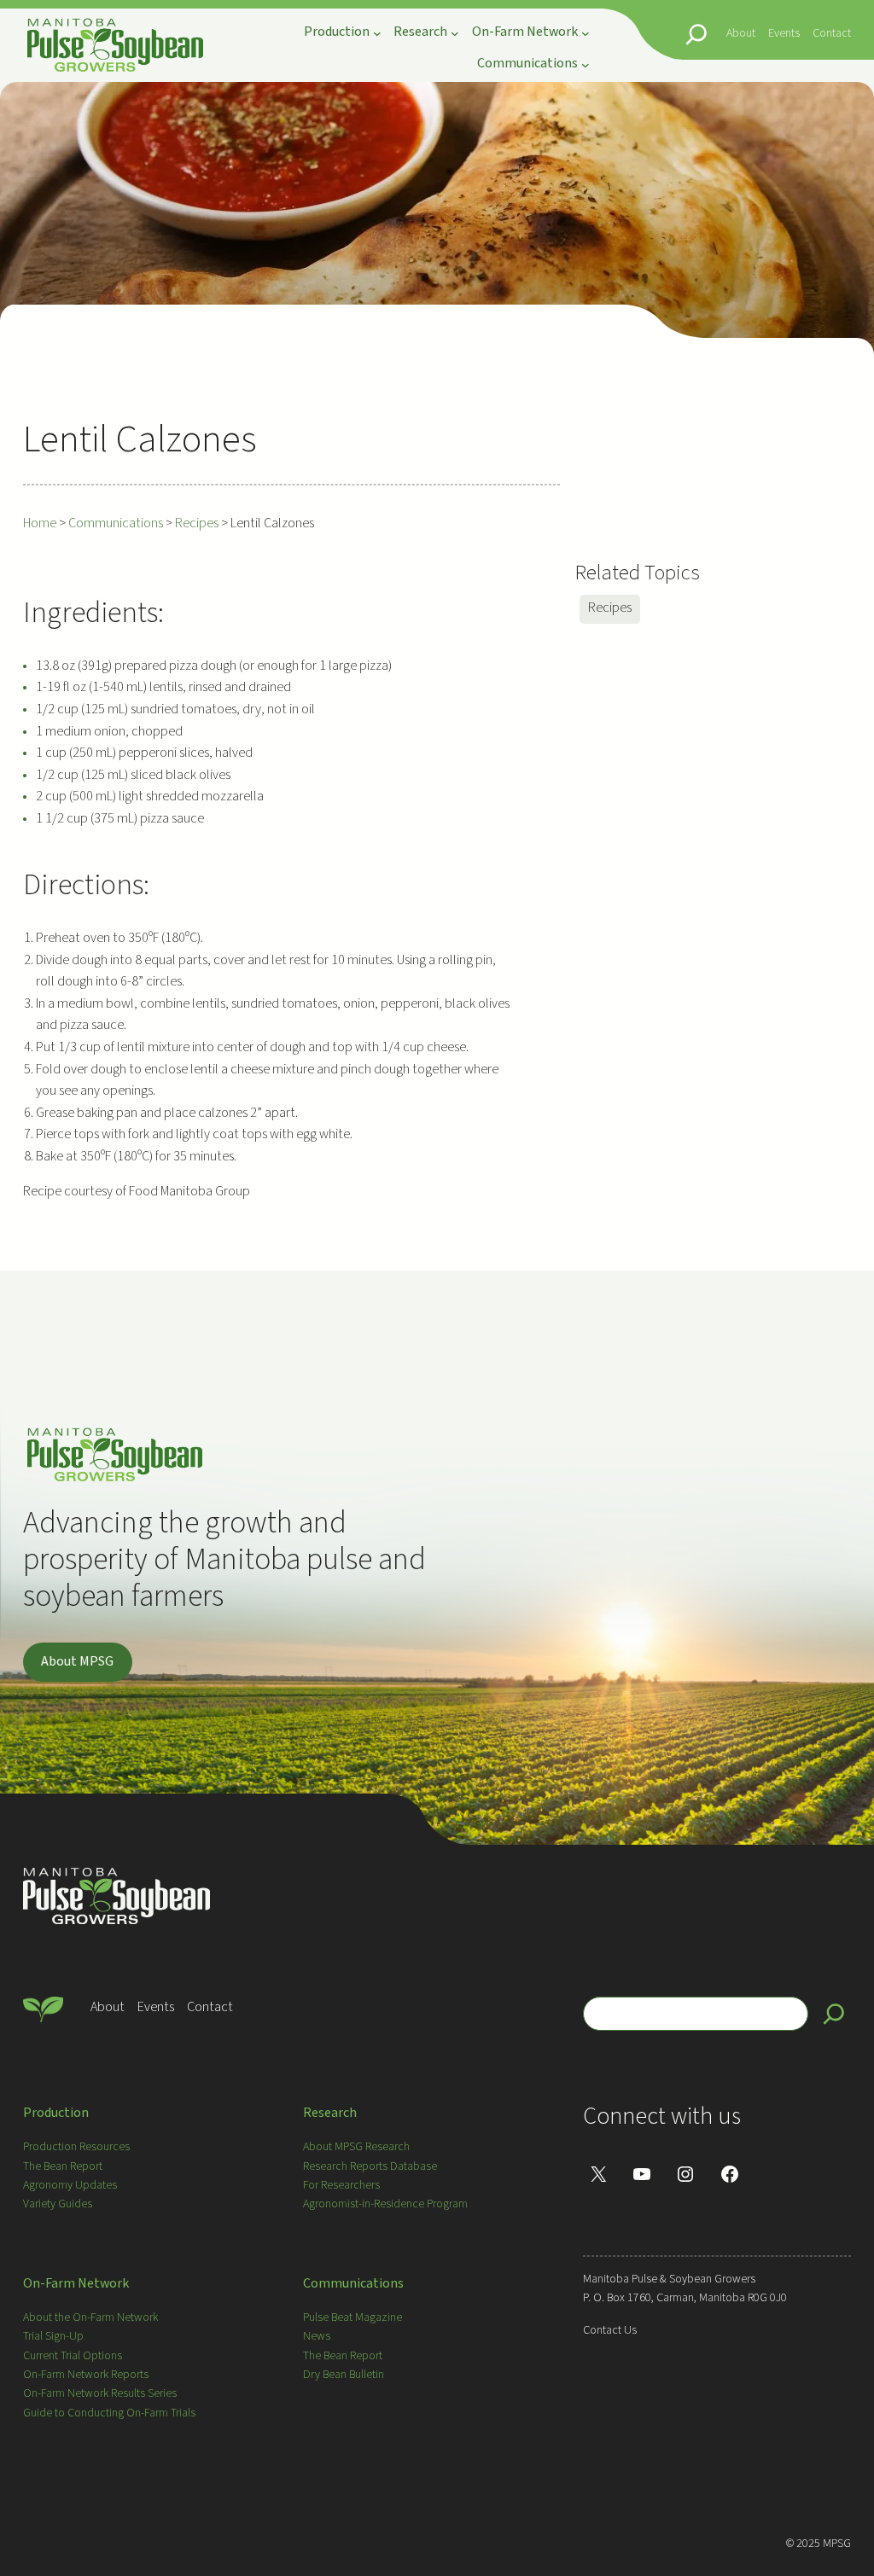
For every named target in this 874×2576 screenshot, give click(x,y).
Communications (353, 2283)
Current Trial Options (73, 2356)
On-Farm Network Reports (86, 2375)
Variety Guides (58, 2204)
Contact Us (610, 2330)
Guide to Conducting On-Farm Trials (109, 2413)
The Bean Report (63, 2166)
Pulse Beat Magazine (353, 2317)
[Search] (834, 2014)
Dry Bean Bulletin (344, 2375)
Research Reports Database (370, 2166)
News (317, 2336)
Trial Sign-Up (53, 2336)
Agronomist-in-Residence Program (385, 2204)
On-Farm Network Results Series (100, 2393)
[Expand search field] (696, 34)
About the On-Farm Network (90, 2317)
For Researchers (341, 2185)
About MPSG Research (356, 2147)
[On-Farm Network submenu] (586, 33)
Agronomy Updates (70, 2185)
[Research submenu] (455, 33)
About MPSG (77, 1661)
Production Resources (76, 2147)
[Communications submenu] (586, 64)
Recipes (610, 608)
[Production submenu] (377, 33)
